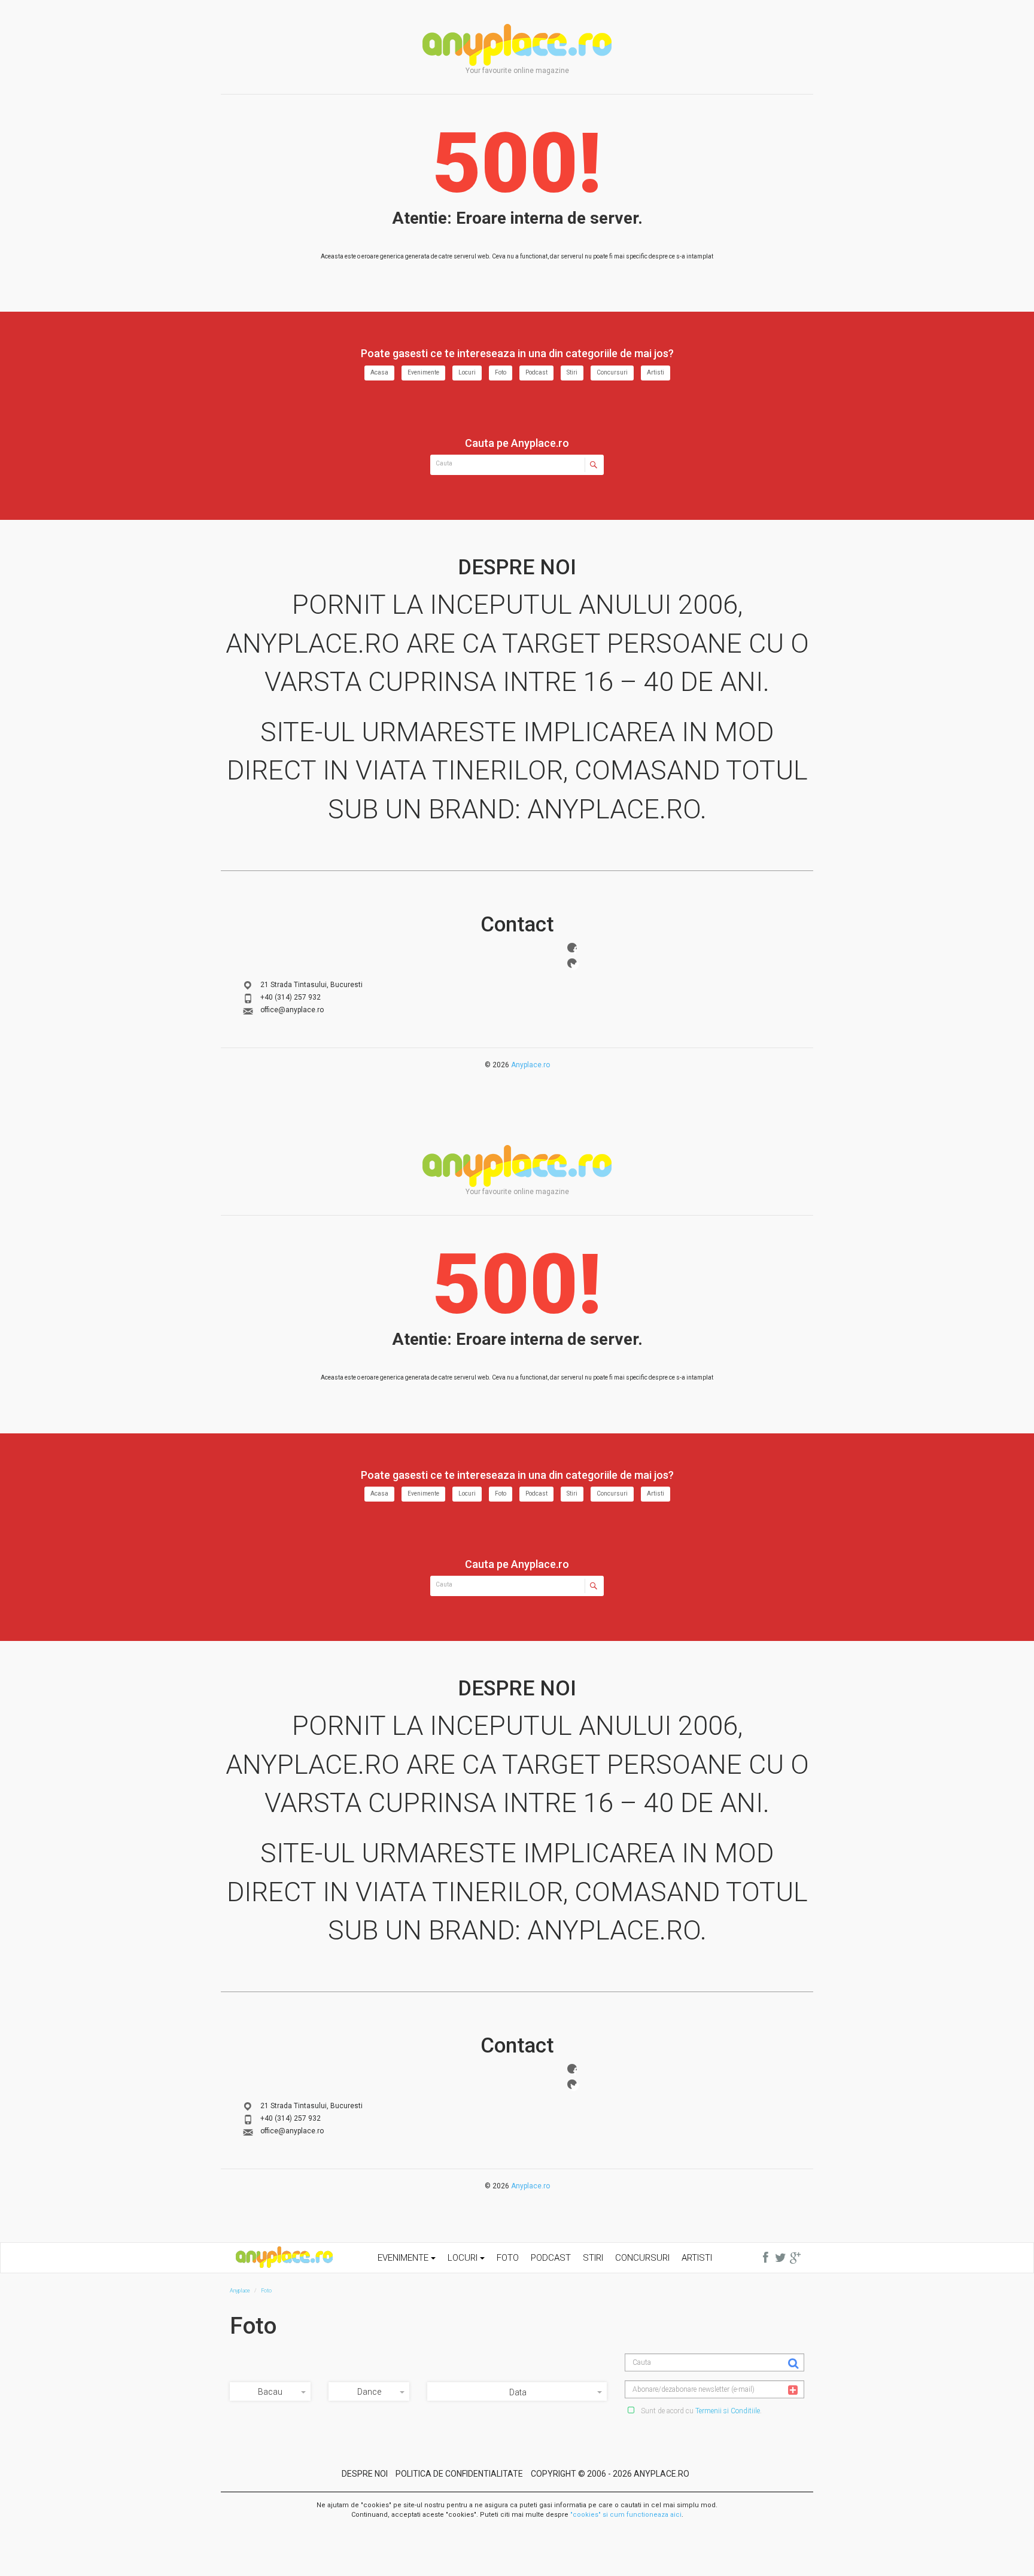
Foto (501, 372)
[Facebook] (572, 948)
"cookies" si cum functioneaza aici (626, 2515)
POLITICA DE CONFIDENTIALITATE (459, 2474)
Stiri (572, 372)
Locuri (467, 372)
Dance (369, 2392)
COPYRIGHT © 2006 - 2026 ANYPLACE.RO (610, 2474)
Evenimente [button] (404, 2258)
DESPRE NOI (365, 2474)
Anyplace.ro (530, 1065)
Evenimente (423, 372)
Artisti (656, 372)
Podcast (536, 372)
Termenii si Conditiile (728, 2411)
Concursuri (612, 372)
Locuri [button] (464, 2258)
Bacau (270, 2392)
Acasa (379, 372)
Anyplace (517, 45)
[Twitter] (572, 963)
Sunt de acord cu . (700, 2411)
